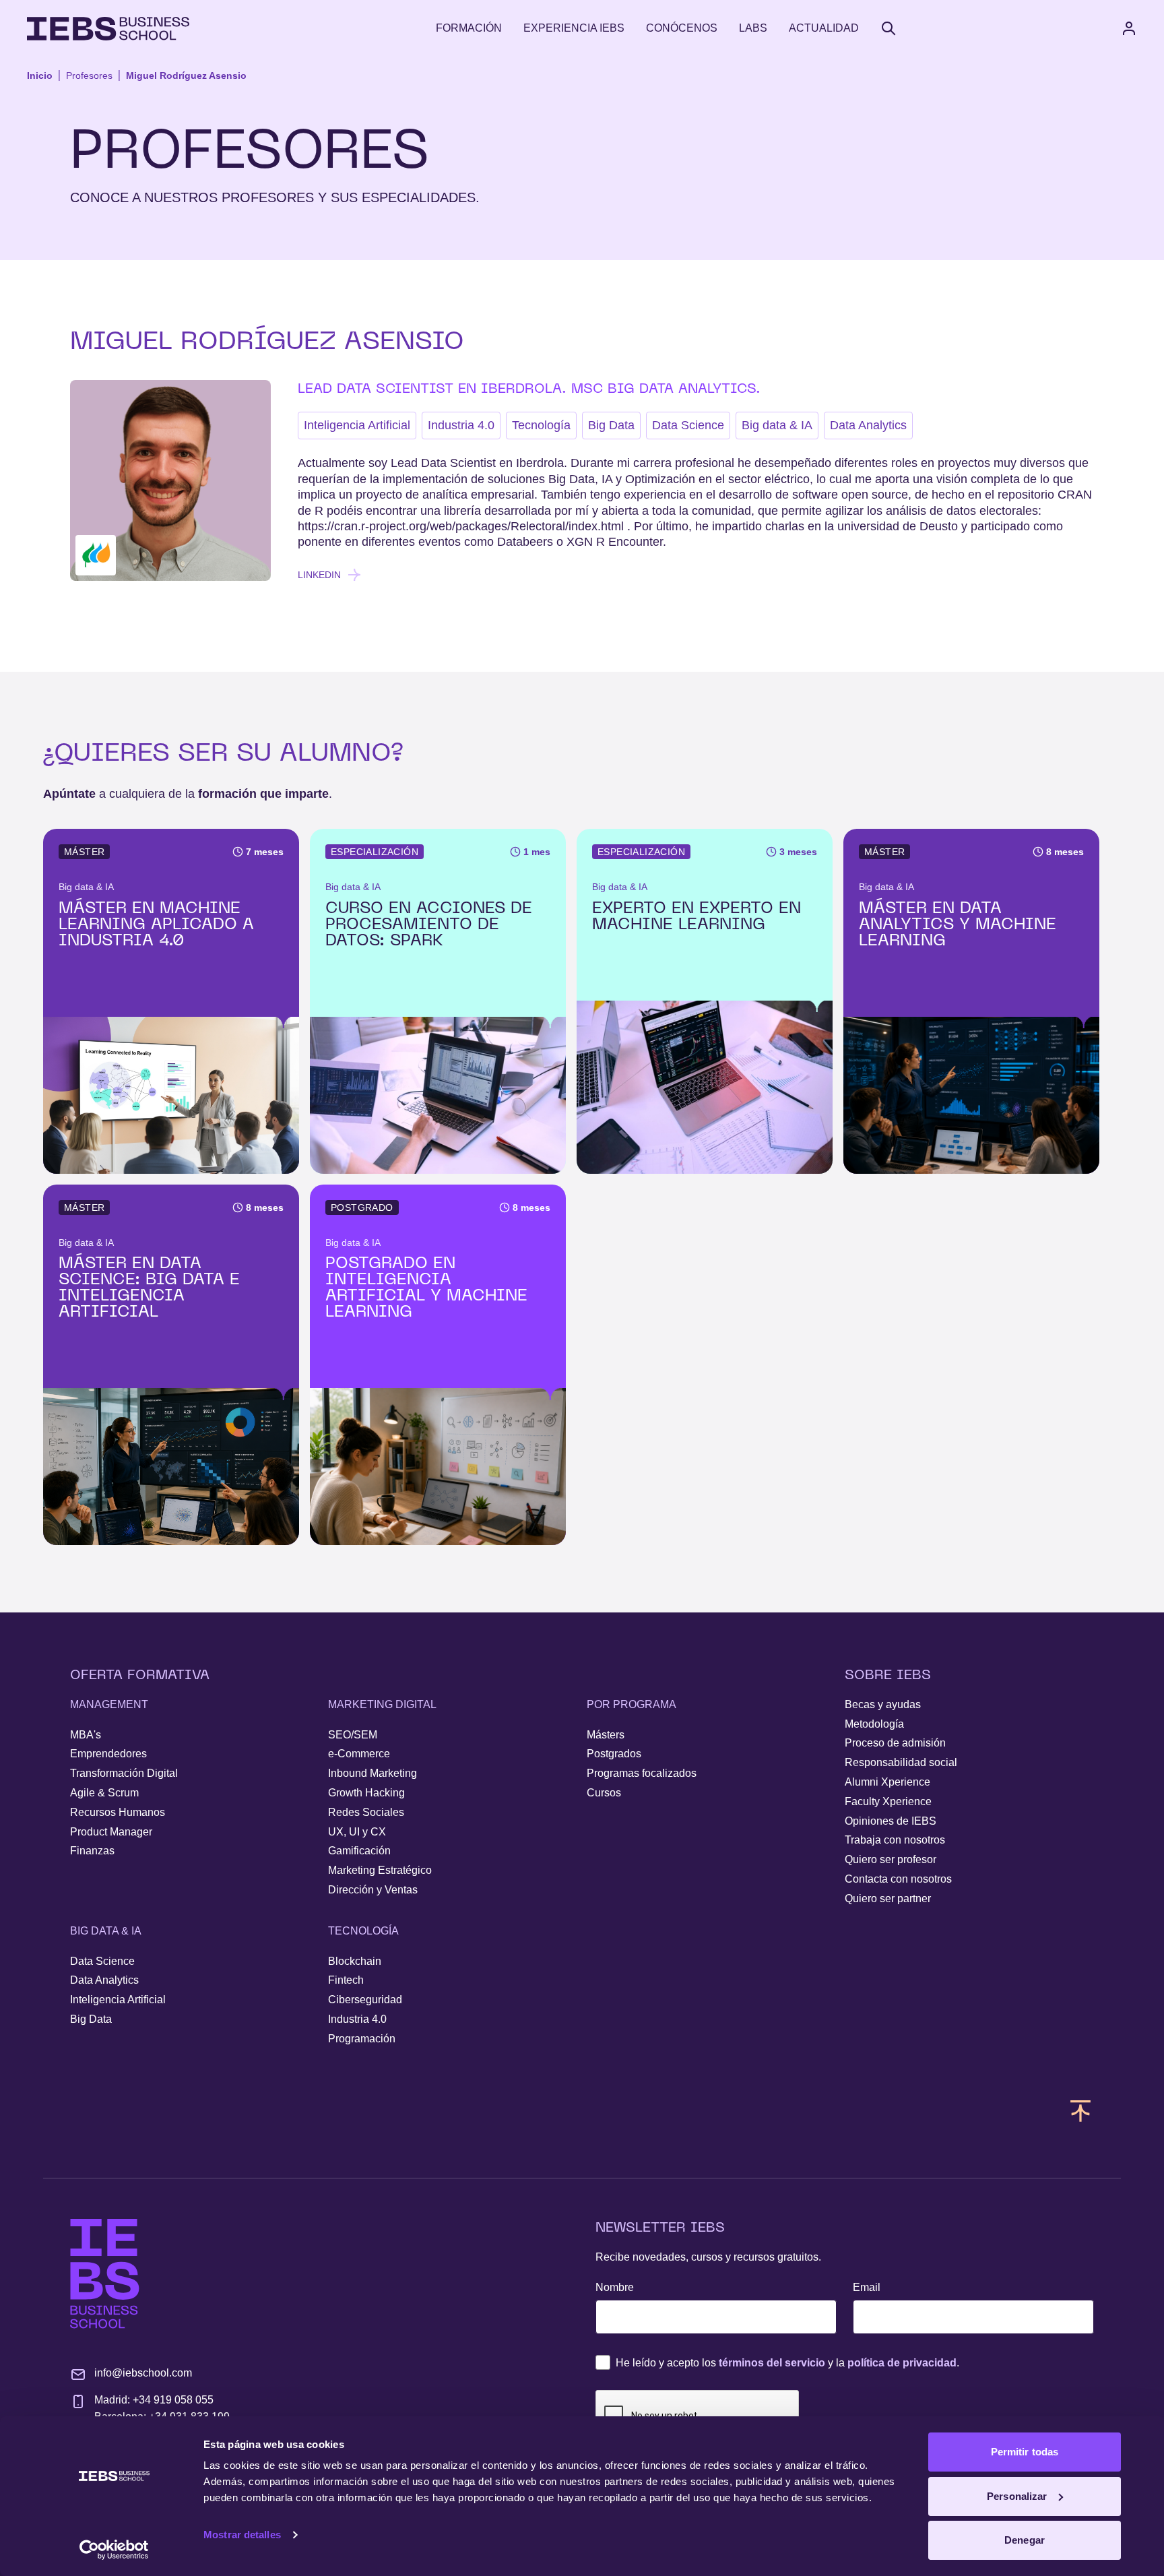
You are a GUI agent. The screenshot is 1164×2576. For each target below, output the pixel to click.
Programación (362, 2039)
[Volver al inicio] (108, 29)
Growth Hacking (366, 1793)
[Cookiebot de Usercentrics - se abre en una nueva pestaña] (114, 2550)
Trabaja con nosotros (895, 1840)
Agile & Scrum (104, 1793)
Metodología (874, 1724)
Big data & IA (777, 425)
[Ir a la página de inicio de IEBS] (105, 2274)
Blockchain (355, 1961)
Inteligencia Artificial (357, 425)
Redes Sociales (366, 1812)
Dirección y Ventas (373, 1890)
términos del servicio (772, 2363)
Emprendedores (108, 1754)
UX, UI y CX (357, 1832)
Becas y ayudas (883, 1704)
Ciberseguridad (365, 2000)
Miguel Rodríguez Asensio (186, 75)
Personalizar (1017, 2496)
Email (867, 2287)
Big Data (611, 425)
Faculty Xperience (888, 1801)
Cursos (604, 1793)
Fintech (346, 1980)
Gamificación (359, 1851)
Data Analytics (868, 425)
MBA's (86, 1735)
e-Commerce (359, 1754)
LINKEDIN (319, 575)
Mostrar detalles (242, 2535)
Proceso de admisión (895, 1743)
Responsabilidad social (901, 1762)
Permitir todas (1025, 2452)
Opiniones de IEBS (891, 1821)
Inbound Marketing (373, 1773)
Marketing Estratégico (380, 1870)
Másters (606, 1735)
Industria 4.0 (461, 425)
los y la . (787, 2363)
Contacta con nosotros (898, 1879)
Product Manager (111, 1832)
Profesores (89, 75)
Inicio (40, 75)
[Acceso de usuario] (1142, 28)
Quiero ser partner (888, 1898)
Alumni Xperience (887, 1782)
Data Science (688, 425)
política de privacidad (902, 2363)
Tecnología (541, 425)
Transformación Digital (124, 1773)
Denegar (1025, 2540)
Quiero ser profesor (891, 1859)
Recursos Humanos (118, 1812)
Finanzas (92, 1851)
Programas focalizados (642, 1773)
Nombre (615, 2287)
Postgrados (614, 1754)
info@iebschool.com (143, 2373)
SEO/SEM (353, 1735)
